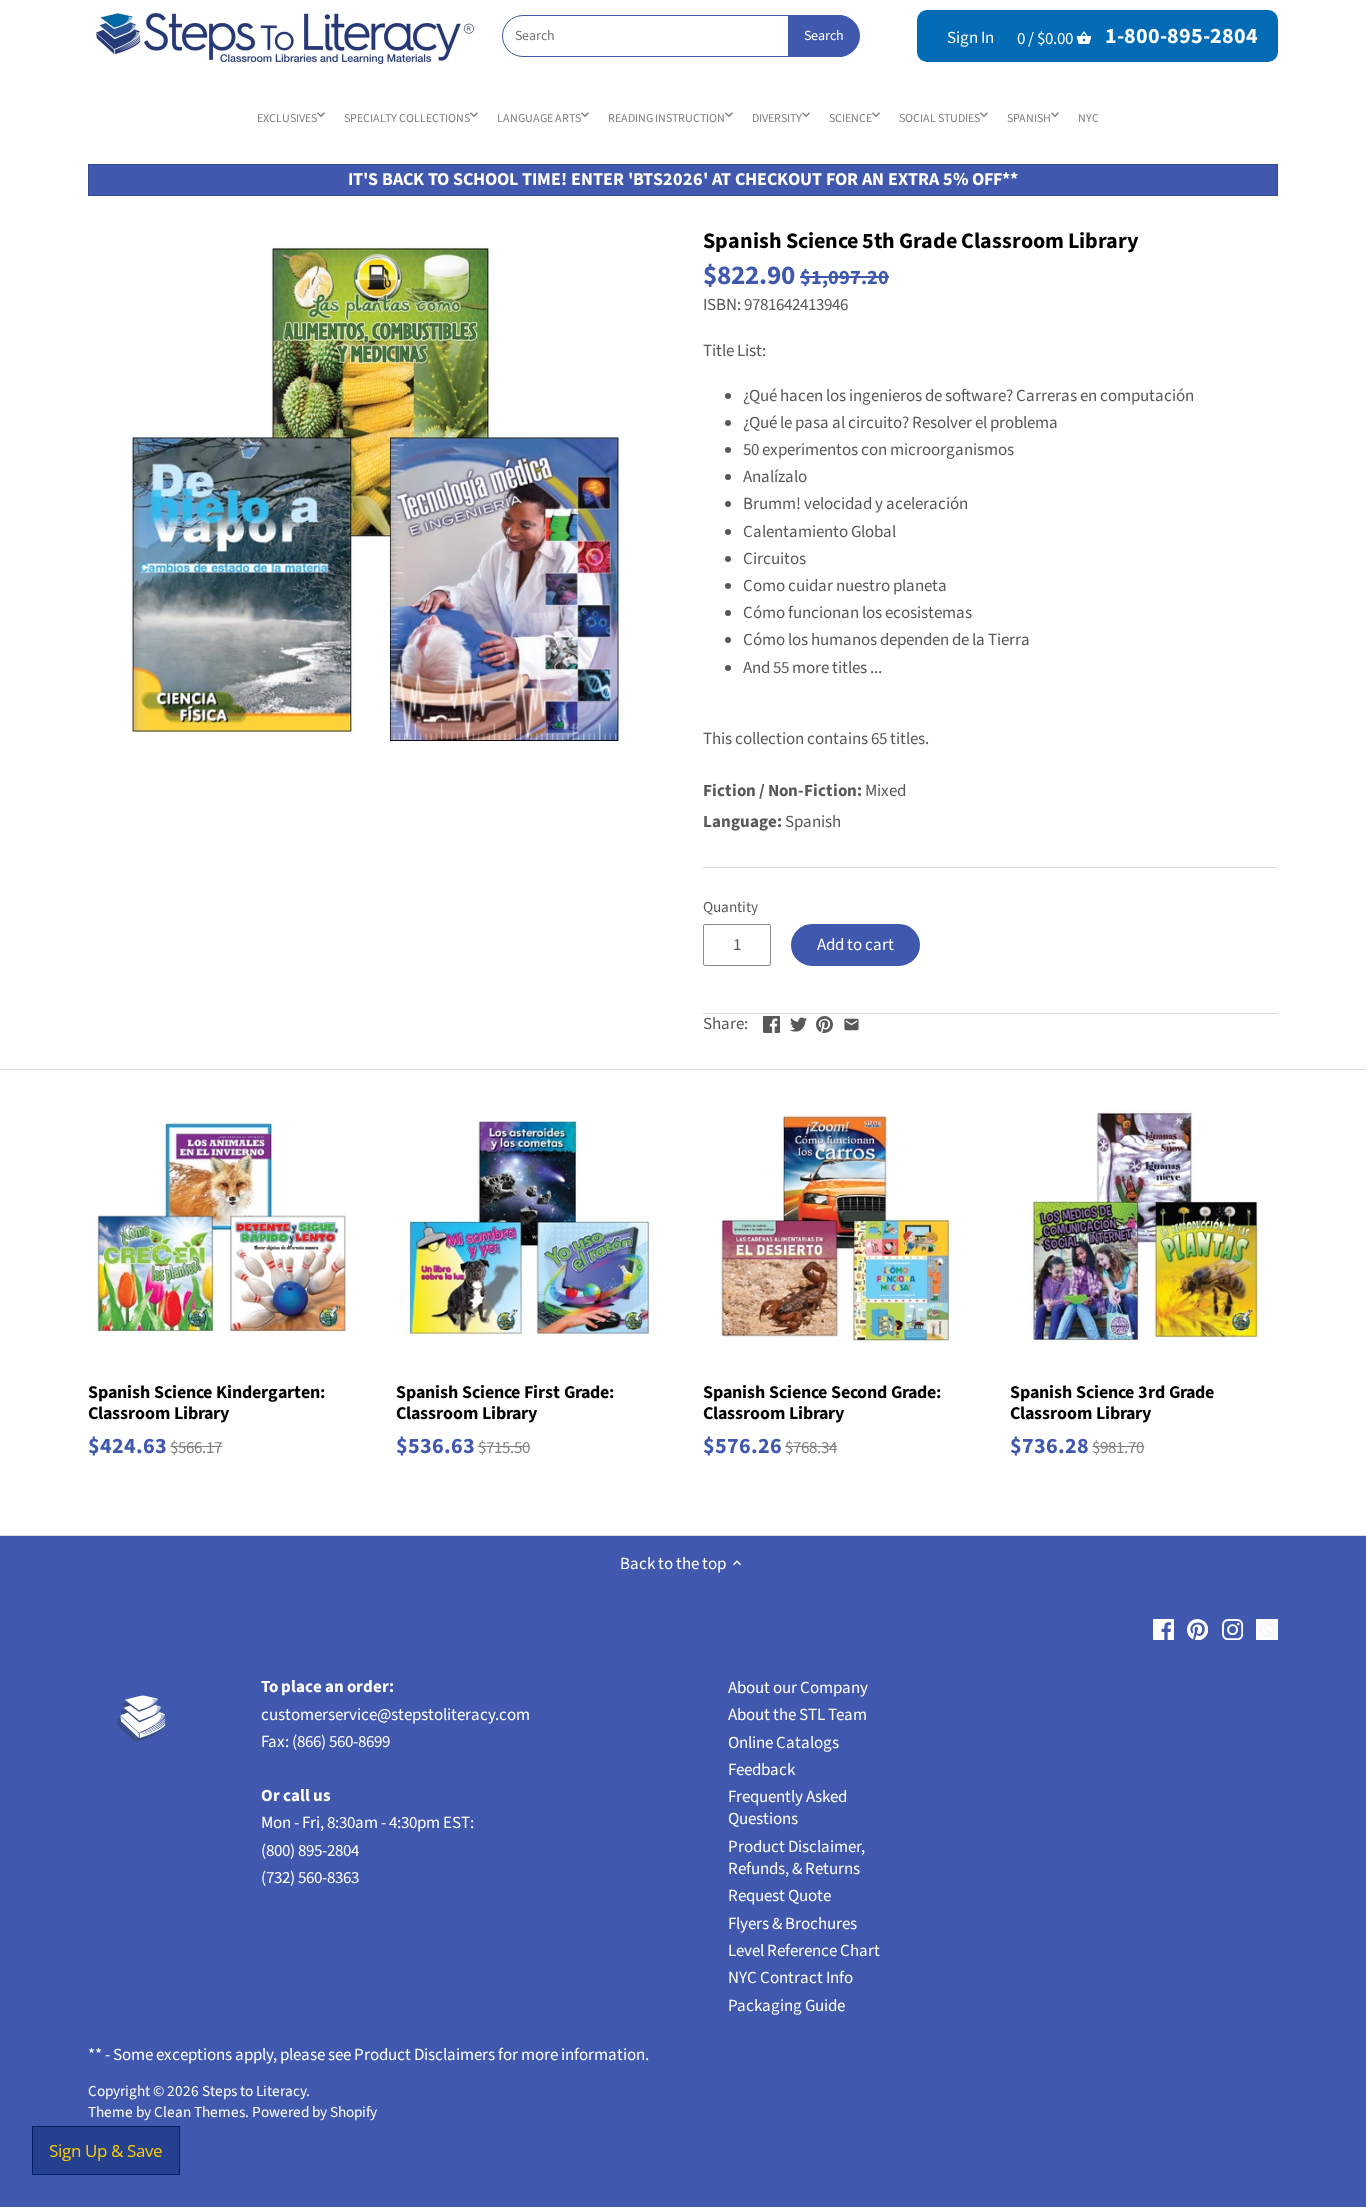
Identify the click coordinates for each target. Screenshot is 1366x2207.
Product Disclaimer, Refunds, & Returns (796, 1858)
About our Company (798, 1688)
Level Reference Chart (804, 1951)
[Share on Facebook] (771, 1022)
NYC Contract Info (790, 1978)
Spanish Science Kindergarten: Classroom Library (206, 1402)
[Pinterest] (1197, 1630)
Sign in (970, 38)
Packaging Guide (786, 2006)
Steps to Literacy (254, 2091)
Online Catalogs (783, 1743)
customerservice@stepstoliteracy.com (395, 1715)
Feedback (761, 1770)
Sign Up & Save (106, 2150)
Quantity (730, 907)
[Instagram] (1232, 1630)
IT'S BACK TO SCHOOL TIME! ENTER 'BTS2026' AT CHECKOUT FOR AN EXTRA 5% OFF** (683, 179)
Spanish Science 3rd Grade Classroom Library (1112, 1402)
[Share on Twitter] (798, 1022)
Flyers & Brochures (792, 1924)
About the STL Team (797, 1715)
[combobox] (680, 36)
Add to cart (855, 945)
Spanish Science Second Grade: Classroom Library (822, 1402)
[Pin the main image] (824, 1022)
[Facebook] (1163, 1630)
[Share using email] (851, 1022)
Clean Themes (199, 2112)
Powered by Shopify (314, 2112)
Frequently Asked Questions (787, 1808)
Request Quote (779, 1896)
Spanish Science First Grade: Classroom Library (505, 1402)
